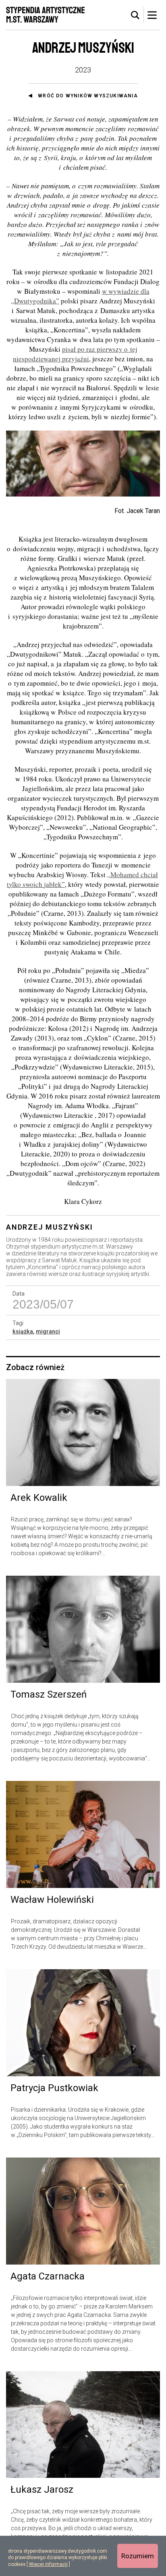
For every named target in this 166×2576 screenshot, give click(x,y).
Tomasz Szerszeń (49, 1694)
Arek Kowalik (39, 1498)
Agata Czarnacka (48, 2276)
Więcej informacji (48, 2564)
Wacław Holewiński (52, 1900)
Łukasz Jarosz (42, 2489)
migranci (48, 1331)
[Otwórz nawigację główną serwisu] (152, 15)
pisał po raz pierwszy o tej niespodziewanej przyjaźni (75, 354)
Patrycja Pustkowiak (54, 2088)
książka (23, 1331)
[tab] (135, 15)
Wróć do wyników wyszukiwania (88, 96)
